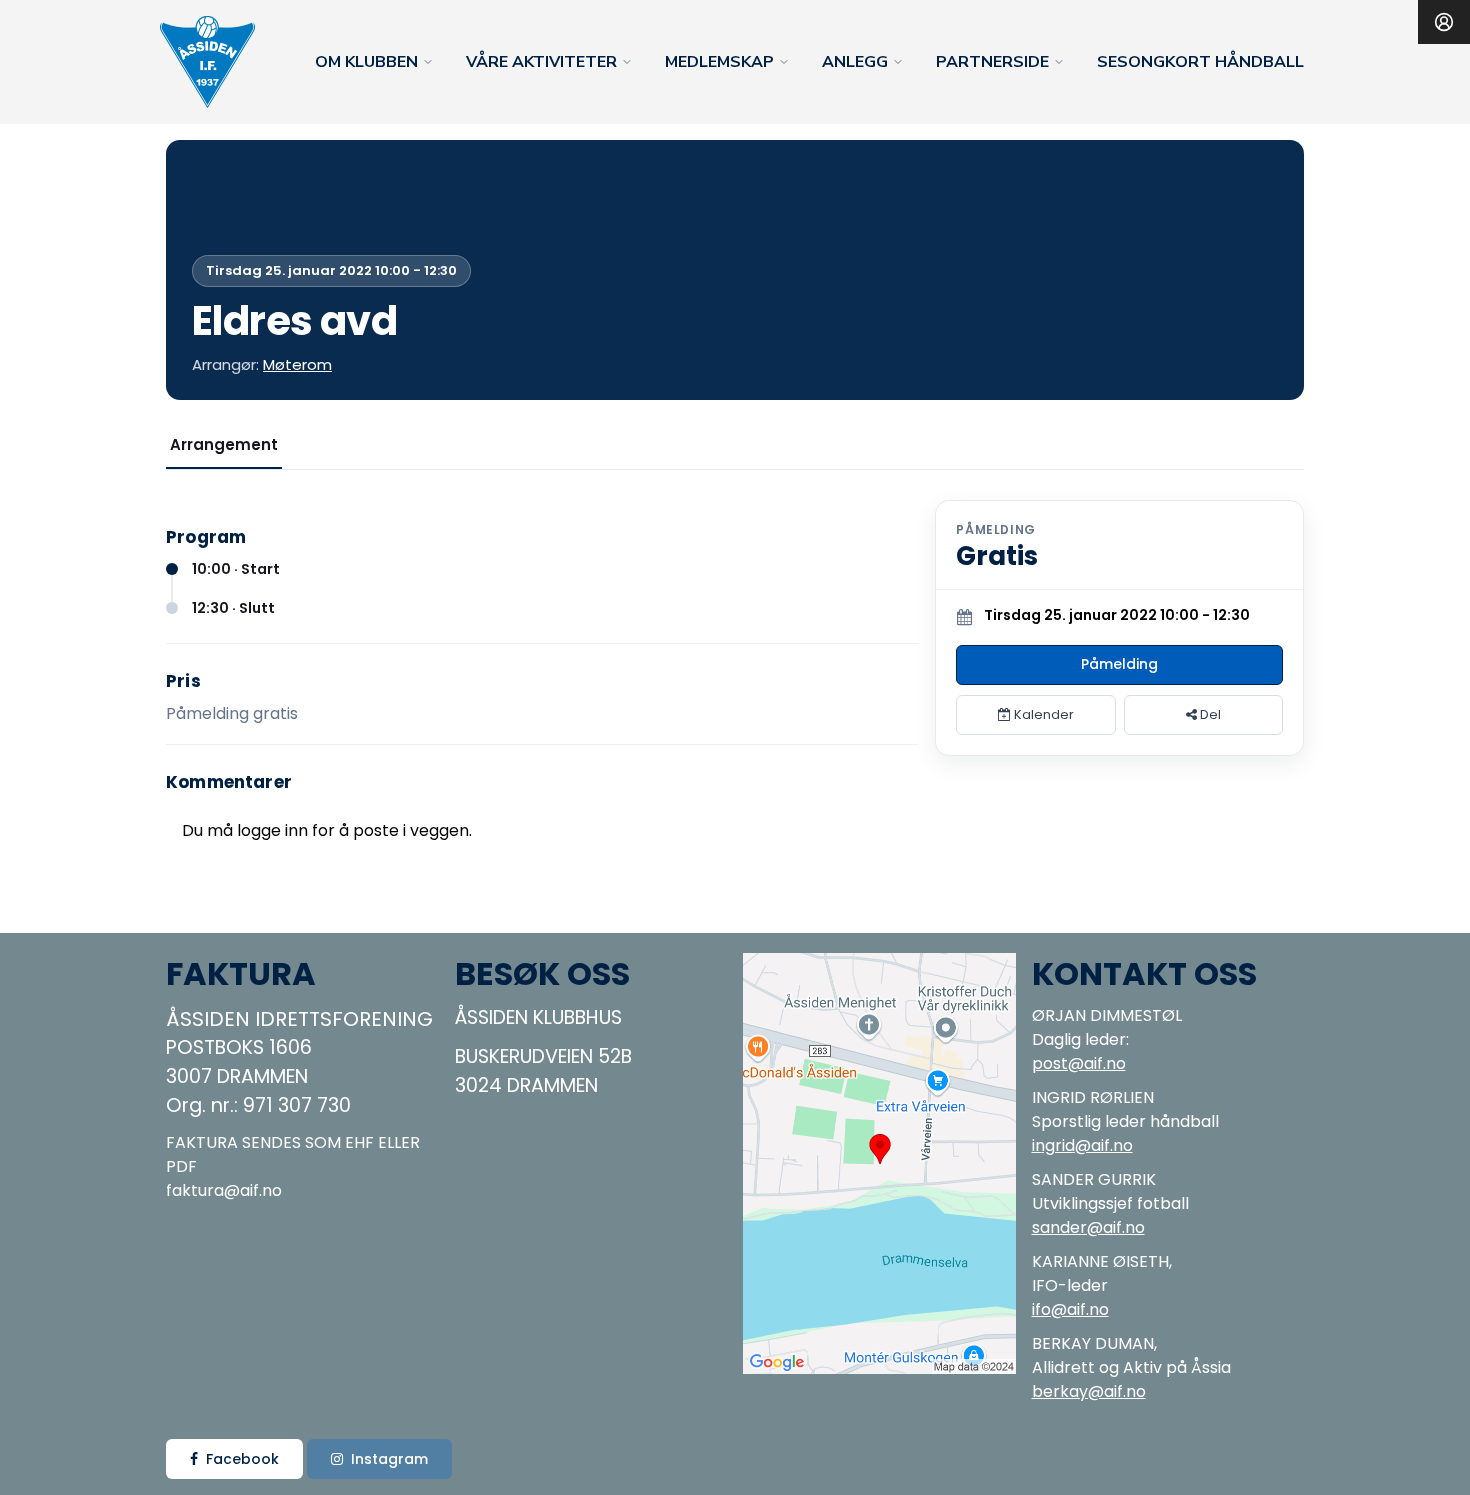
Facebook (242, 1459)
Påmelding (1119, 664)
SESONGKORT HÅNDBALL (1200, 62)
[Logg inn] (1444, 22)
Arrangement (224, 444)
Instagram (389, 1459)
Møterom (297, 364)
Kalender (1042, 714)
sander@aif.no (1088, 1227)
